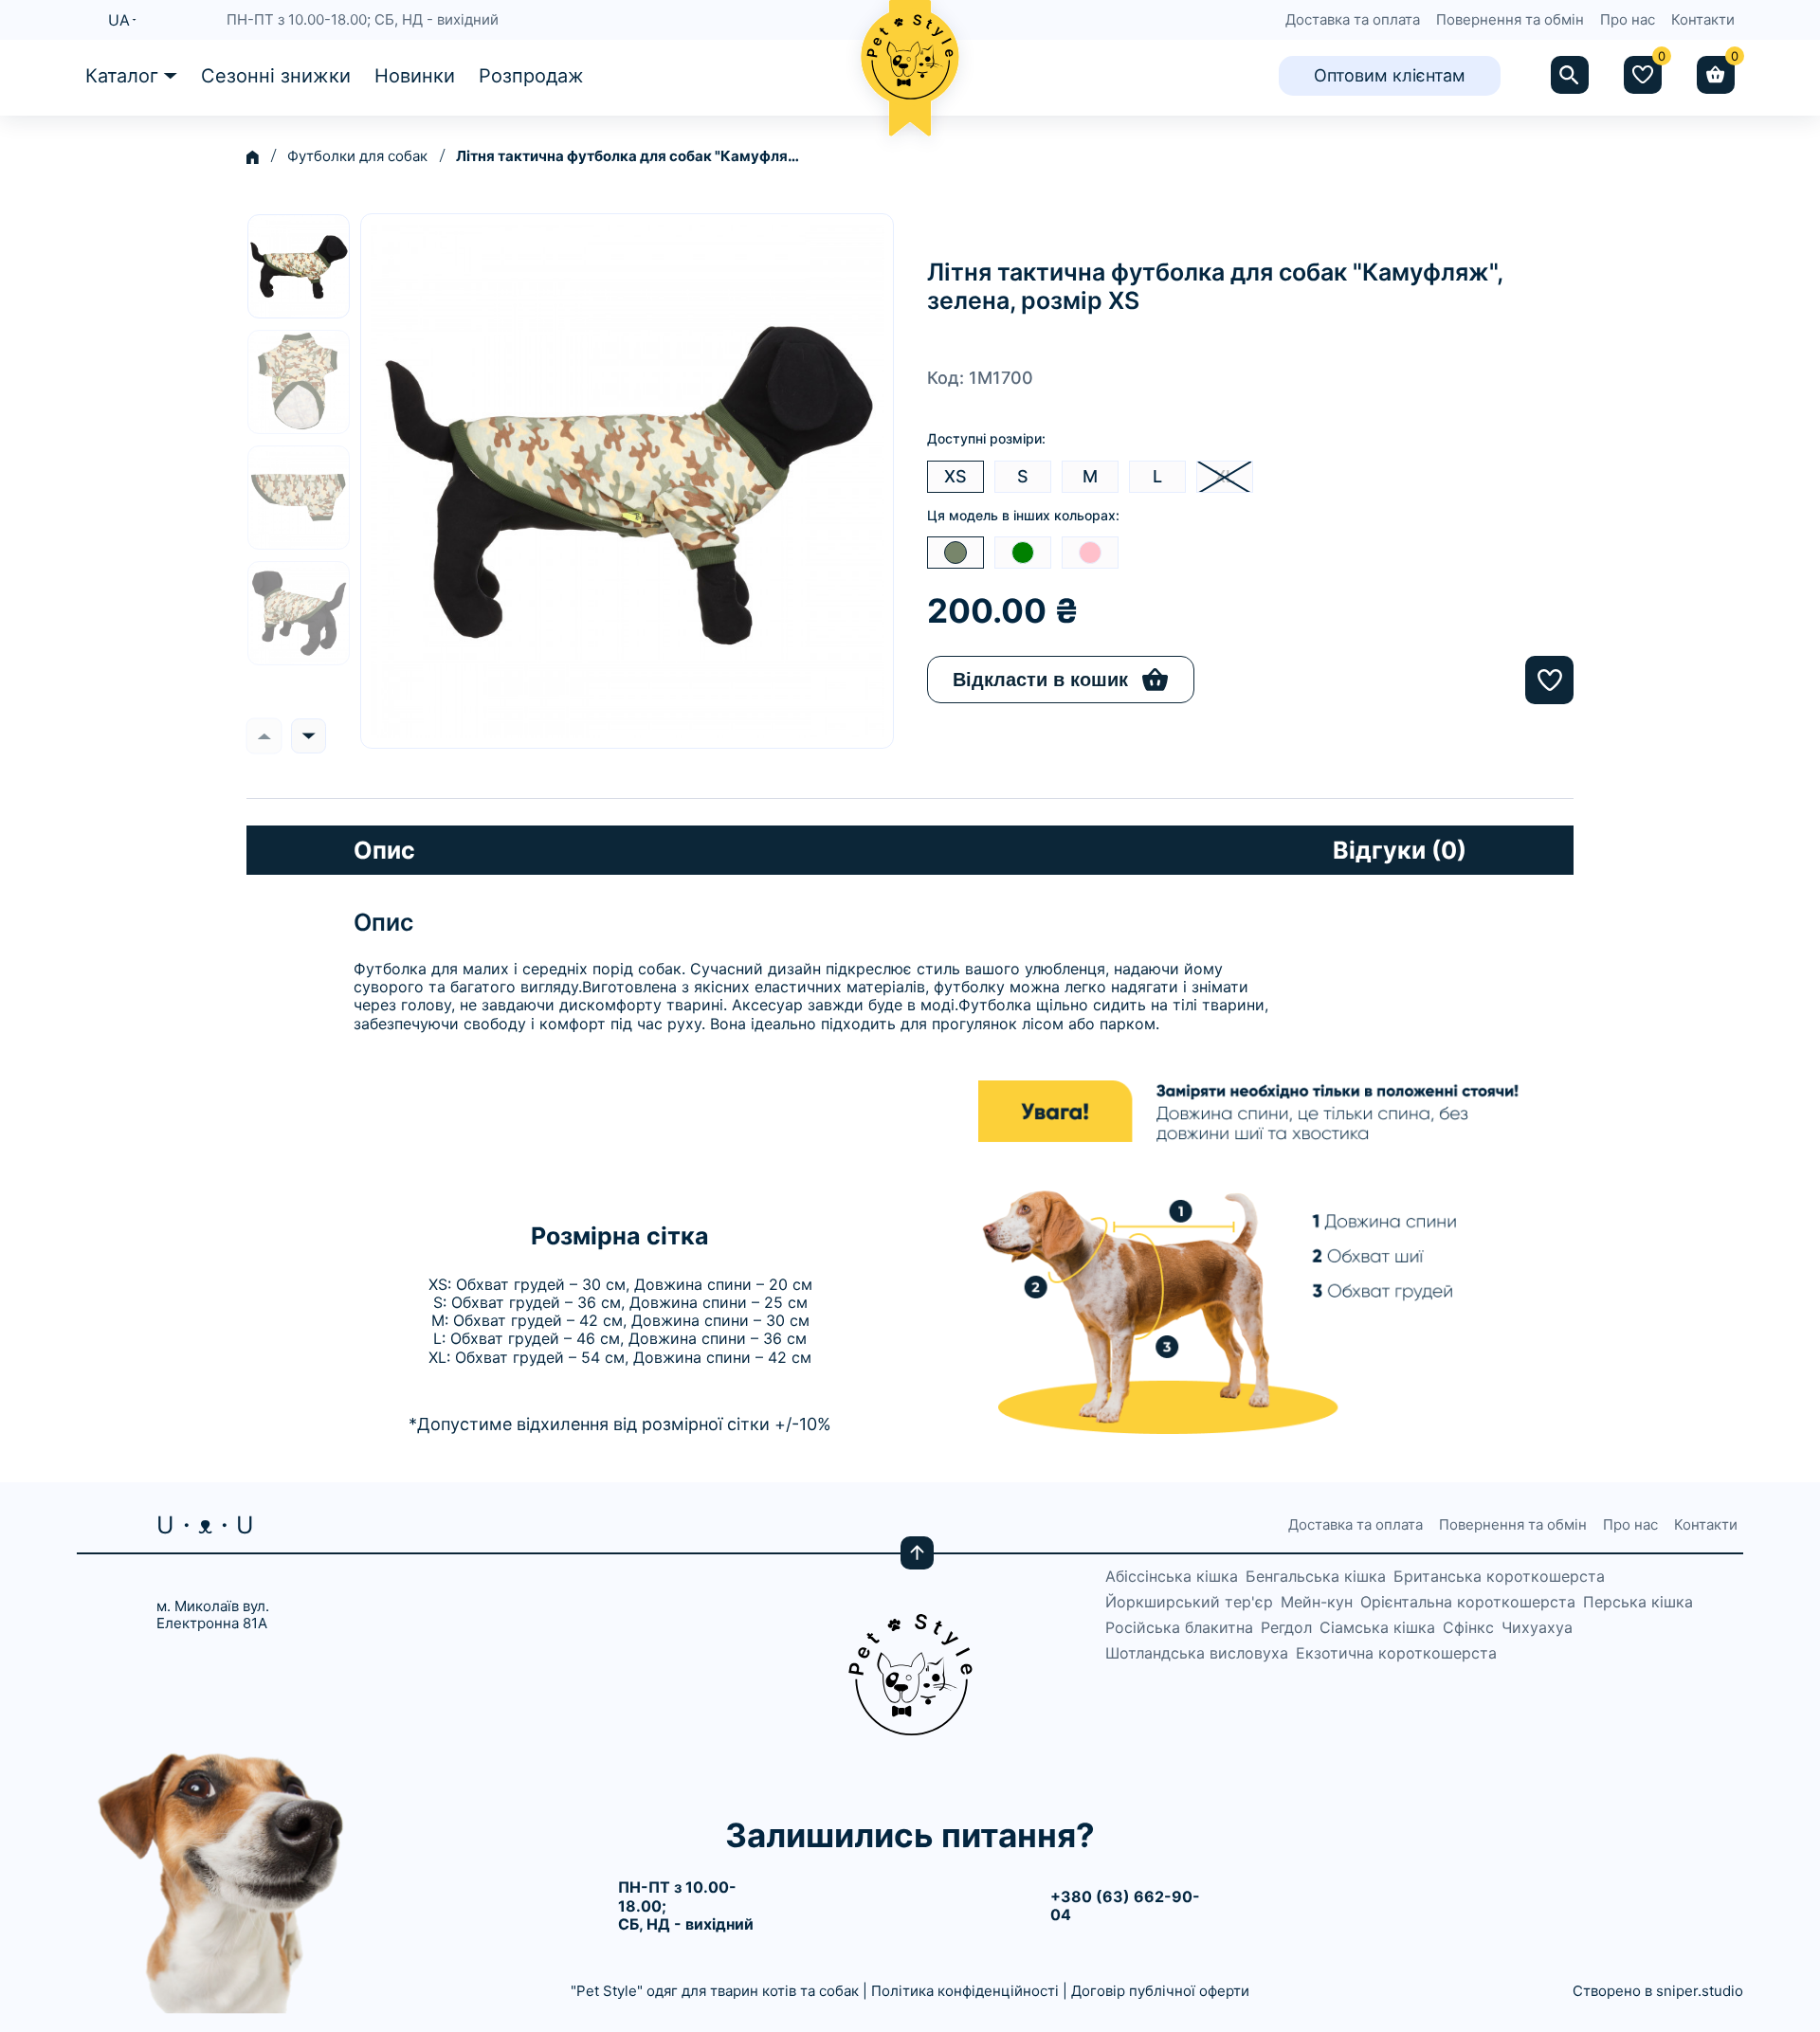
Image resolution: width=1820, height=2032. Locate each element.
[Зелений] (1023, 553)
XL (1225, 476)
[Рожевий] (1090, 553)
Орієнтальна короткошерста (1468, 1602)
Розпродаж (531, 76)
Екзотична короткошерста (1396, 1653)
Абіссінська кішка (1172, 1577)
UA (119, 20)
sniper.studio (1700, 1991)
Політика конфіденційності (965, 1991)
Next (309, 736)
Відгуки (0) (1400, 850)
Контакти (1703, 20)
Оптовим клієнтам (1390, 75)
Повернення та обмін (1510, 20)
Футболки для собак (357, 156)
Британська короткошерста (1499, 1577)
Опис (384, 850)
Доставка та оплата (1353, 20)
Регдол (1286, 1628)
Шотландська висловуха (1197, 1653)
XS (955, 476)
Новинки (415, 76)
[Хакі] (955, 553)
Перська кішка (1638, 1602)
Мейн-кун (1317, 1602)
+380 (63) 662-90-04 (1125, 1905)
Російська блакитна (1179, 1628)
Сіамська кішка (1377, 1628)
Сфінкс (1468, 1628)
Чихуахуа (1537, 1628)
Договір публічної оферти (1160, 1991)
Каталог (122, 76)
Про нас (1628, 20)
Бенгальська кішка (1316, 1577)
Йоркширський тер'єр (1189, 1602)
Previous (264, 736)
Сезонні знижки (276, 76)
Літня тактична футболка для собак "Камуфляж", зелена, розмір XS (631, 156)
